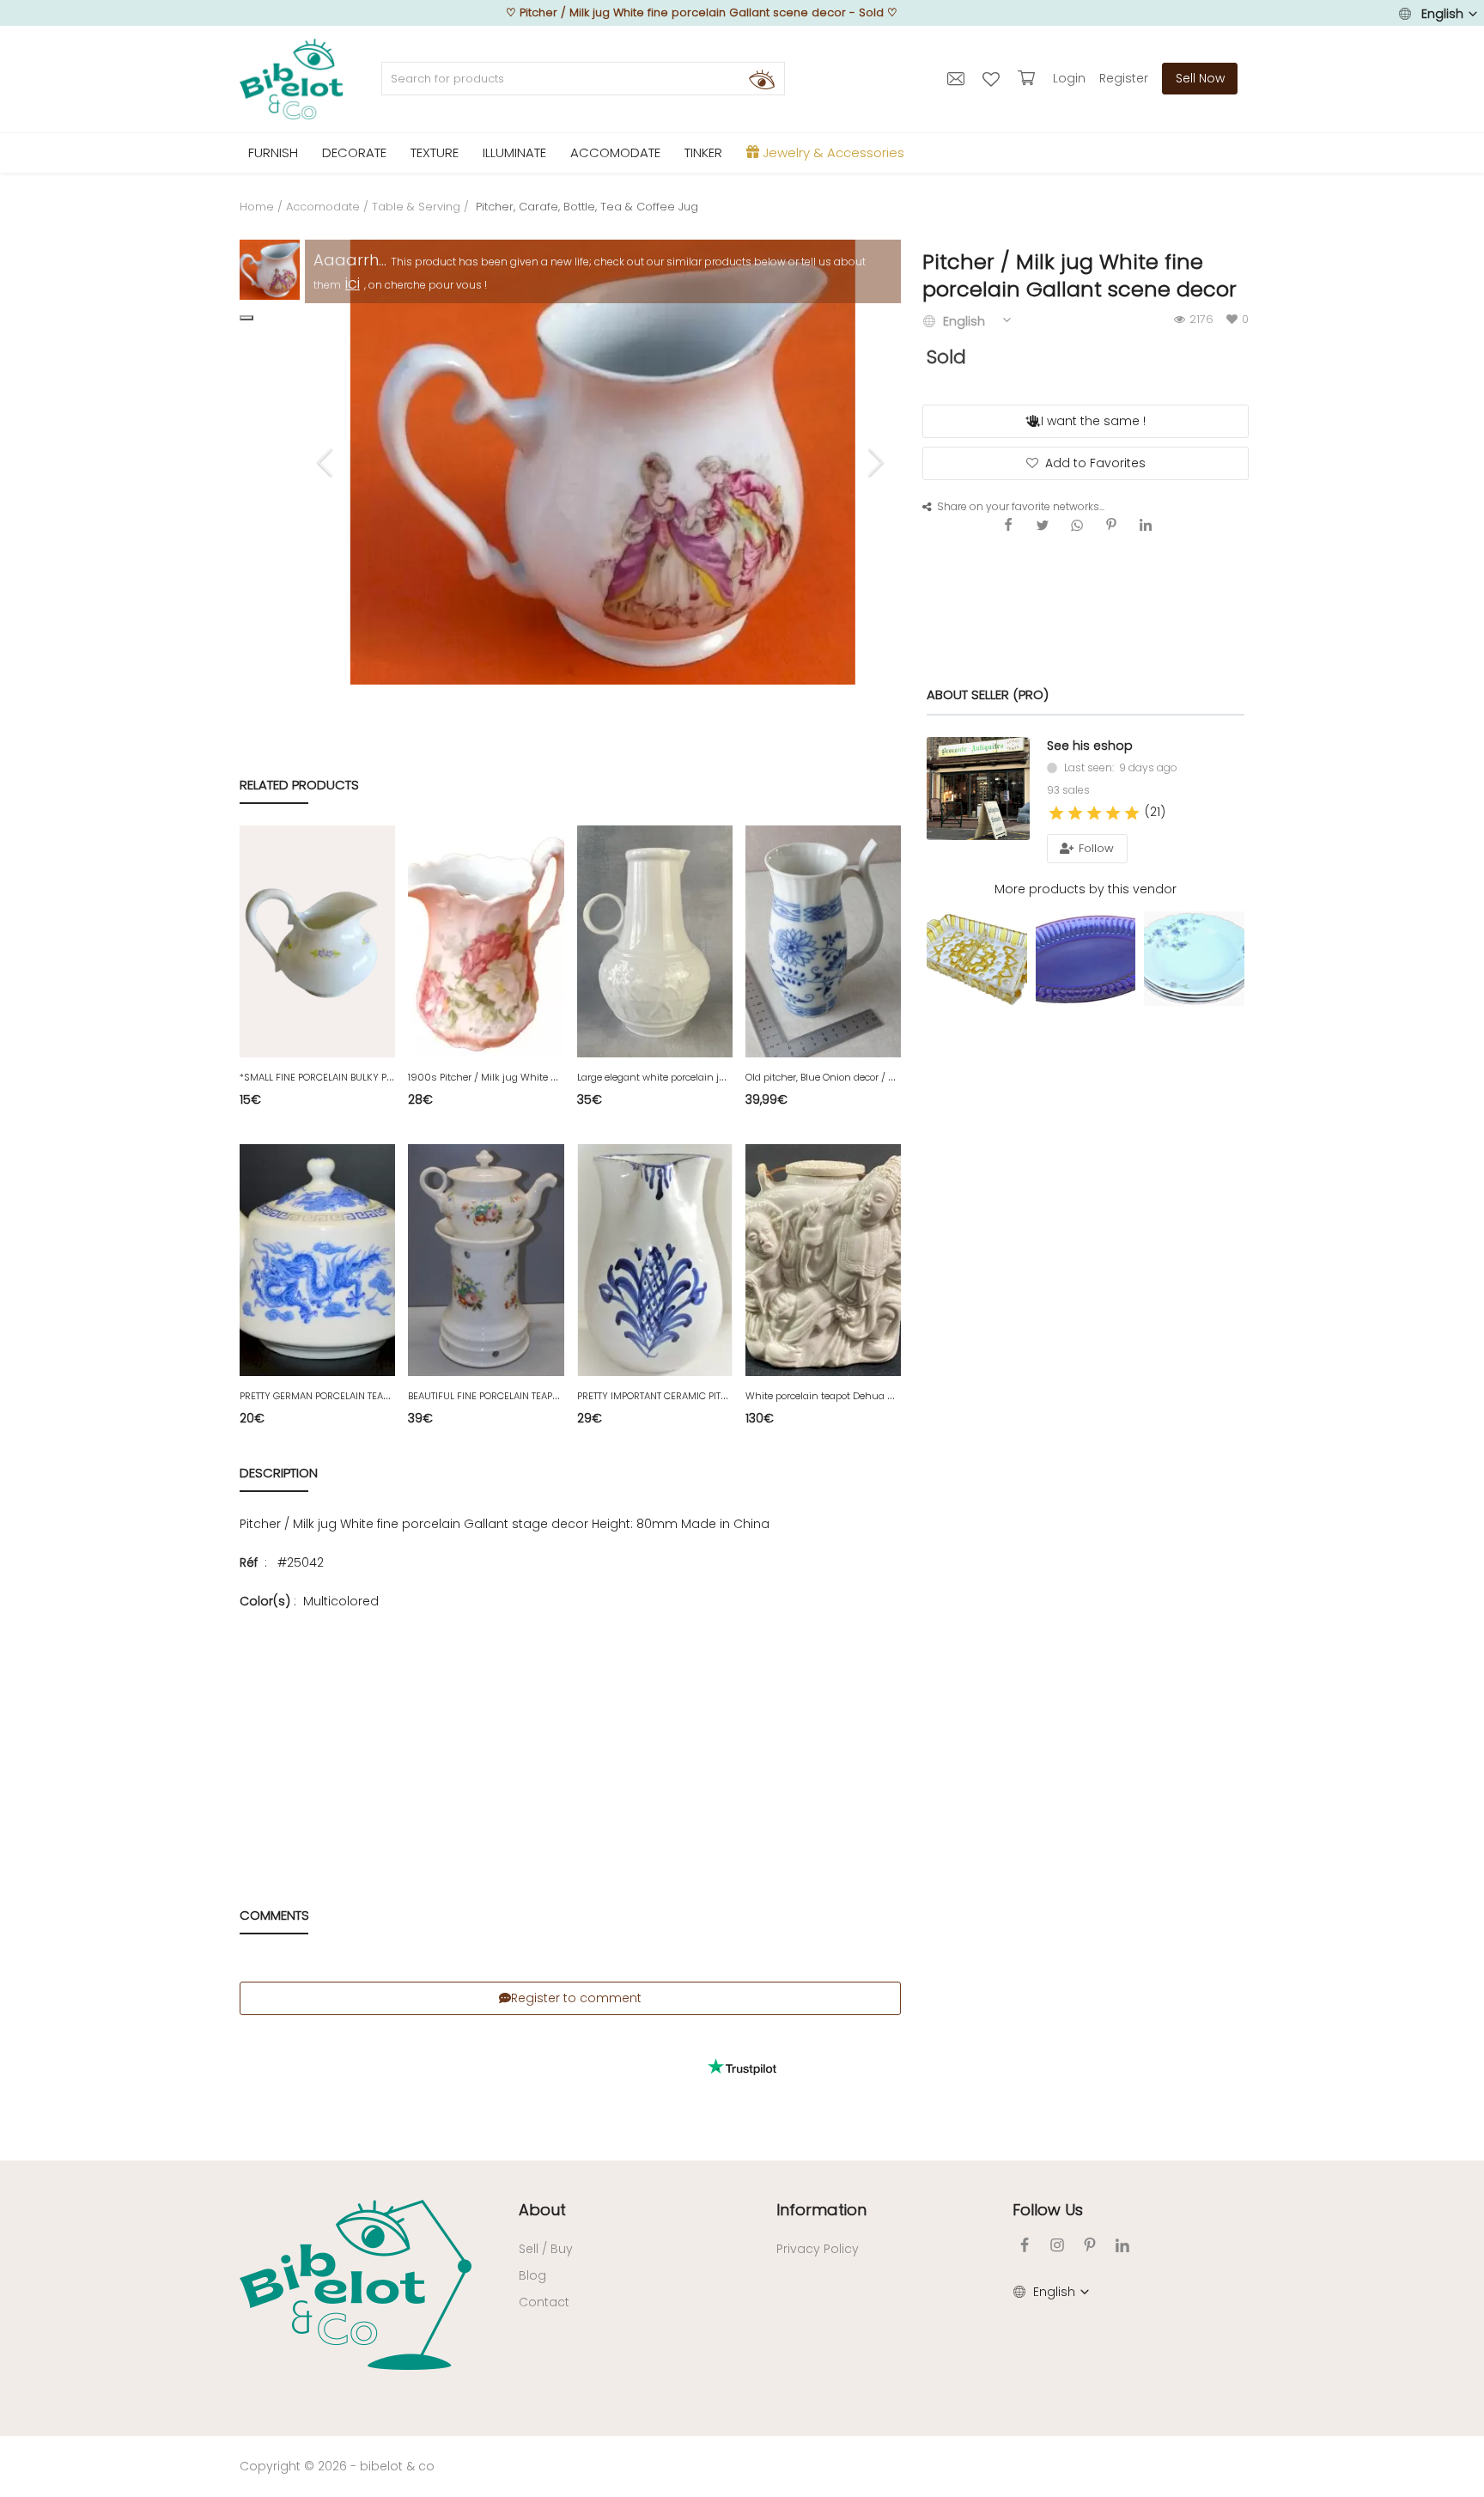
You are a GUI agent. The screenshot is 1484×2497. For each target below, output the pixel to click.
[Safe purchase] (1028, 78)
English (1442, 14)
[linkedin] (1122, 2245)
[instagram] (1057, 2245)
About (542, 2210)
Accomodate (323, 207)
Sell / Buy (546, 2249)
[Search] (762, 79)
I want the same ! (1093, 421)
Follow (1095, 848)
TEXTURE (435, 152)
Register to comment (576, 1998)
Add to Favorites (1095, 463)
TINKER (703, 152)
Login (1069, 78)
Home (257, 207)
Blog (532, 2275)
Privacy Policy (818, 2249)
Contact (544, 2302)
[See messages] (958, 78)
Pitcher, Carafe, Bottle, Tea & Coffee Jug (585, 207)
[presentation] (327, 462)
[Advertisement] (570, 1732)
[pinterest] (1090, 2245)
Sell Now (1200, 78)
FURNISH (273, 152)
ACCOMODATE (615, 152)
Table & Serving (416, 207)
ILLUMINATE (514, 152)
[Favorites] (993, 78)
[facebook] (1025, 2245)
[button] (246, 318)
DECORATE (354, 152)
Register (1124, 78)
